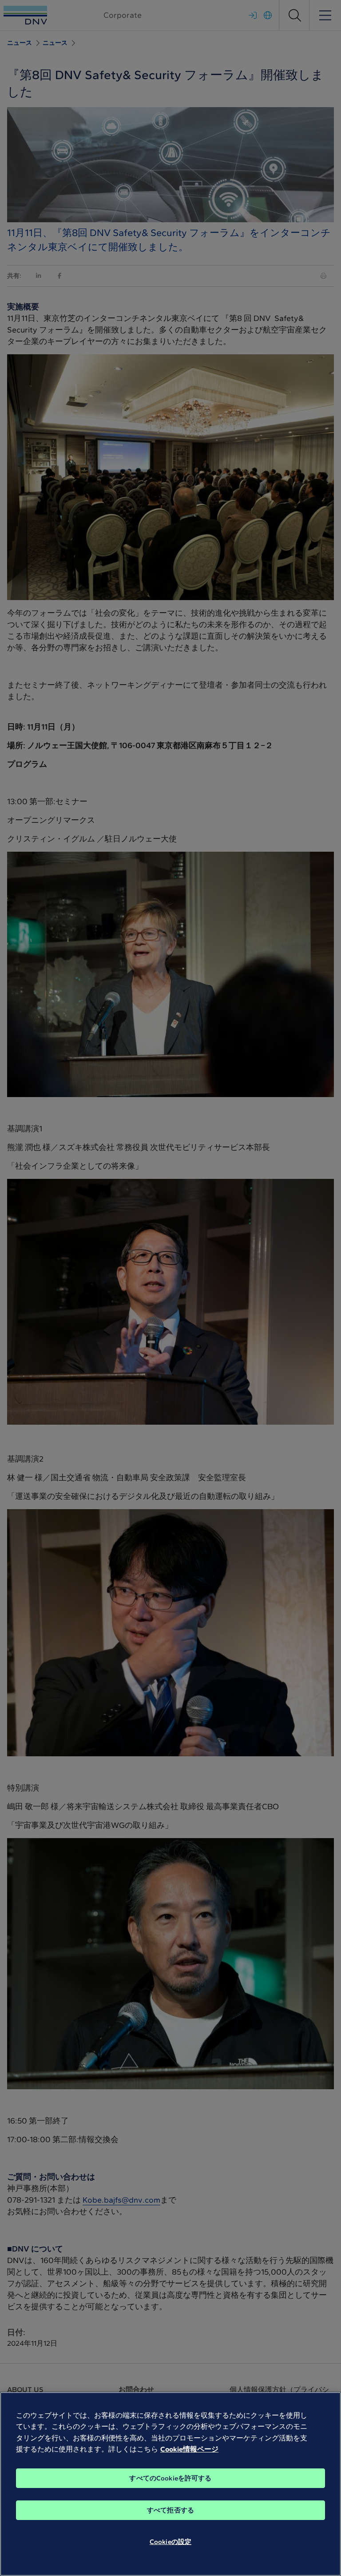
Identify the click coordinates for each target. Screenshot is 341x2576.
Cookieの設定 (170, 2542)
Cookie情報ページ (189, 2449)
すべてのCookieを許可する (170, 2478)
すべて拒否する (170, 2510)
